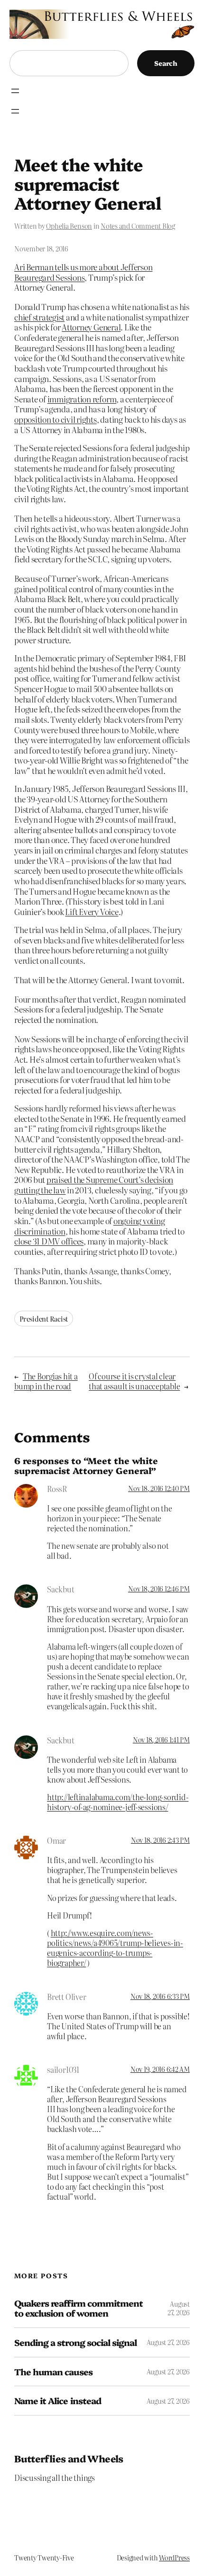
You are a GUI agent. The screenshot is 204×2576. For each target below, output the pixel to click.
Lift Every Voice (92, 911)
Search (166, 63)
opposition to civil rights (56, 419)
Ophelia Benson (69, 226)
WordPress (174, 2558)
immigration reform (82, 399)
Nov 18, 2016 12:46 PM (159, 1589)
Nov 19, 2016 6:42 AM (160, 2069)
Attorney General (91, 327)
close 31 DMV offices (49, 1241)
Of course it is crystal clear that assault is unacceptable (134, 1381)
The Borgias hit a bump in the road (46, 1381)
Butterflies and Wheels (69, 2458)
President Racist (44, 1319)
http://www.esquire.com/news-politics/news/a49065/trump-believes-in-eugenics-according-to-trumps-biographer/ (115, 1948)
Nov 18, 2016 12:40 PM (159, 1488)
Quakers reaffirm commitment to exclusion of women (79, 2308)
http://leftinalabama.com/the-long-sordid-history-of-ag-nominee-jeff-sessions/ (118, 1802)
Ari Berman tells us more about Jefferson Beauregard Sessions (83, 272)
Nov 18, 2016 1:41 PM (161, 1740)
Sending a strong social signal (75, 2342)
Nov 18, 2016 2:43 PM (160, 1840)
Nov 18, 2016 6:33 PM (160, 1996)
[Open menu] (15, 91)
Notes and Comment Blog (138, 226)
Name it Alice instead (58, 2401)
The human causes (53, 2372)
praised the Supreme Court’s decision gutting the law (94, 1185)
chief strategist (39, 317)
